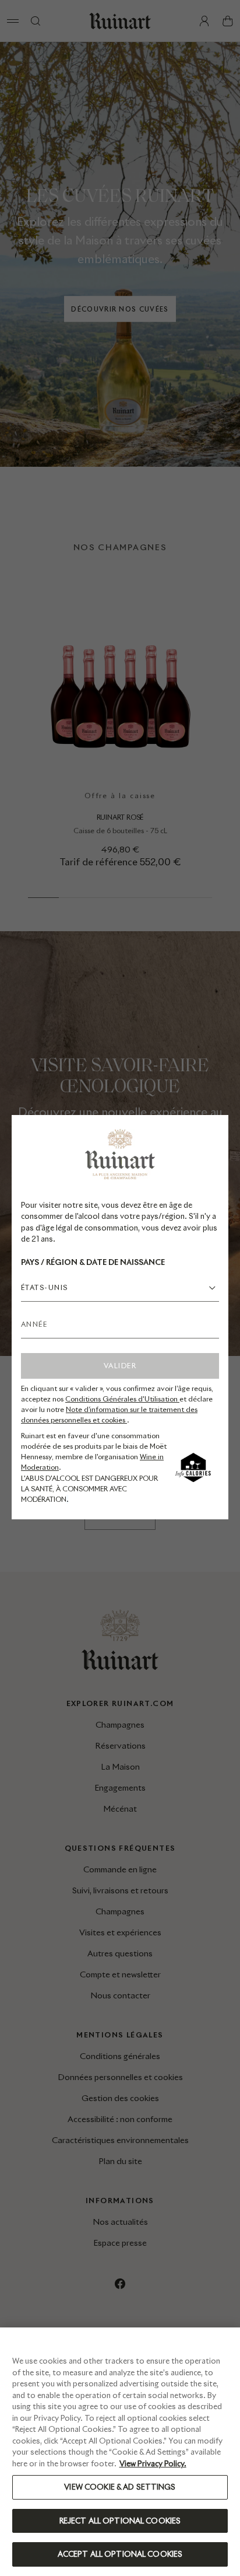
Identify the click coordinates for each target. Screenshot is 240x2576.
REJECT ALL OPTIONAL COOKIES (120, 2521)
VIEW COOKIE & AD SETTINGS (120, 2487)
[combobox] (120, 1288)
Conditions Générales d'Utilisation (122, 1399)
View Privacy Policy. (153, 2464)
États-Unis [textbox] (44, 1287)
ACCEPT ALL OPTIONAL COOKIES (120, 2554)
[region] (120, 2452)
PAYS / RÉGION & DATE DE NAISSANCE (93, 1262)
